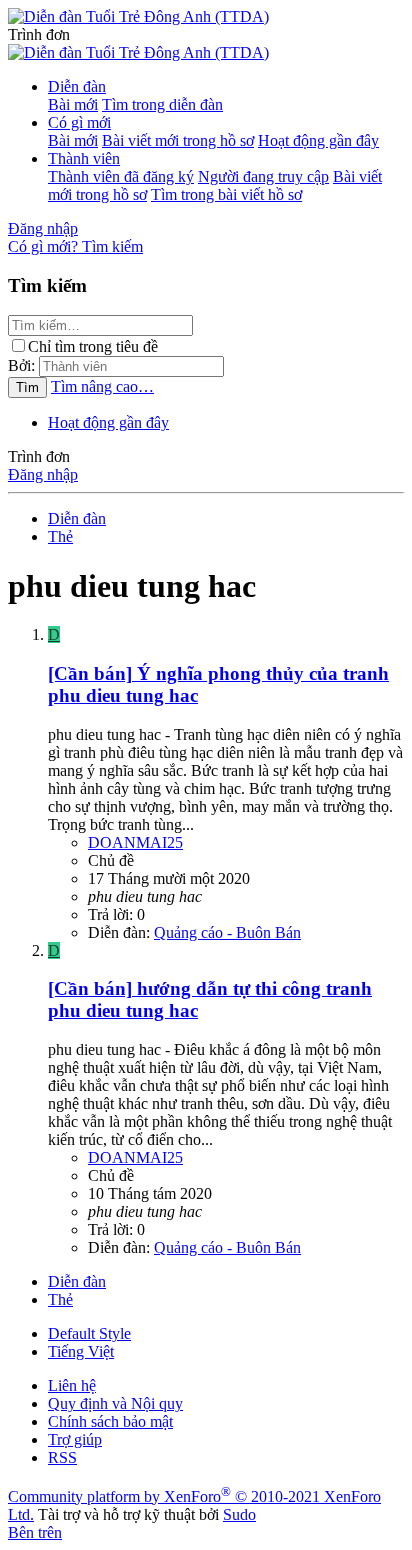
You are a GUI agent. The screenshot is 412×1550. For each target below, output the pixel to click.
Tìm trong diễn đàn (162, 104)
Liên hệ (72, 1385)
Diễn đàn (77, 86)
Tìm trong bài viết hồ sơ (226, 194)
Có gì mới (79, 122)
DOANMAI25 (135, 842)
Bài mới (73, 104)
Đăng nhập (43, 474)
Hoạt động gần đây (318, 140)
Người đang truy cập (263, 176)
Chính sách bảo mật (110, 1421)
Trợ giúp (75, 1439)
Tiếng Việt (81, 1351)
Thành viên (84, 158)
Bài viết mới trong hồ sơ (178, 140)
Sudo (239, 1514)
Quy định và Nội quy (115, 1403)
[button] (39, 34)
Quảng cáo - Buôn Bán (227, 932)
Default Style (89, 1333)
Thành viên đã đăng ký (121, 176)
